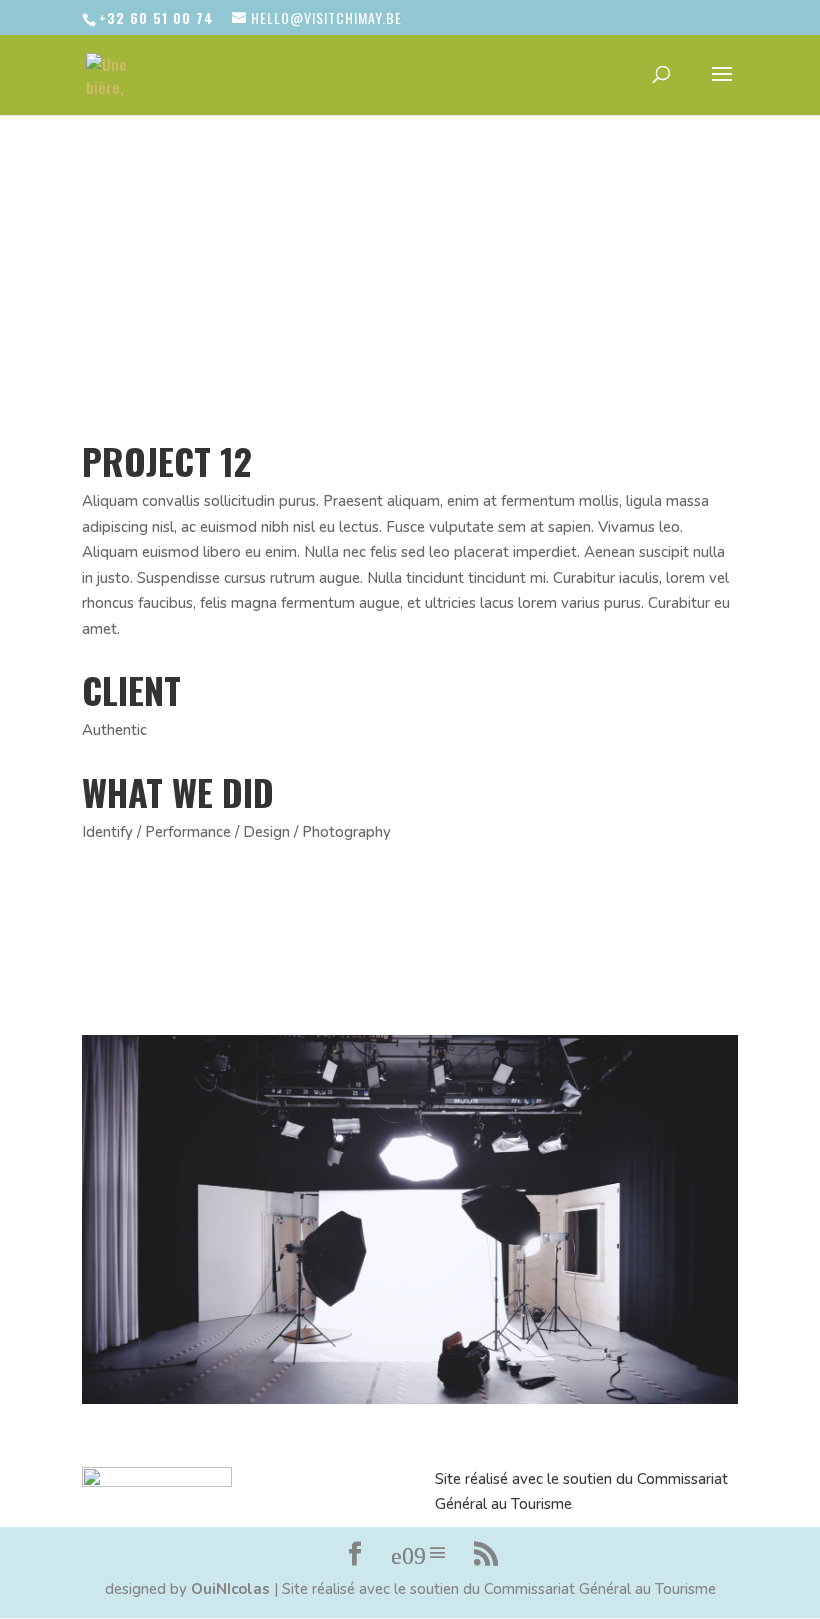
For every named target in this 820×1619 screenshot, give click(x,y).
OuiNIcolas (230, 1589)
